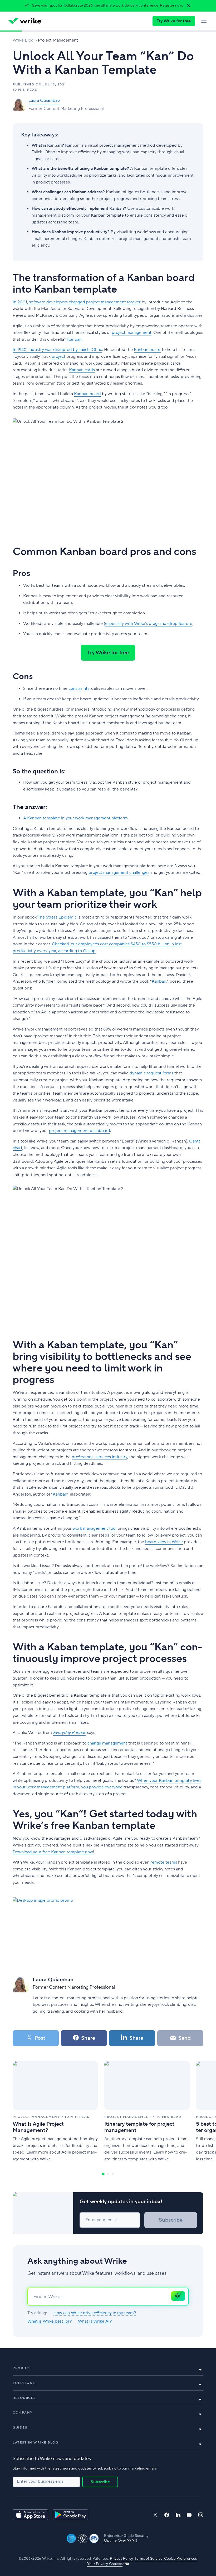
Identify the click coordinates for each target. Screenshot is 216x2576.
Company (23, 2413)
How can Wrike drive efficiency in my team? (95, 2313)
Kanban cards (82, 370)
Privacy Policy (121, 2559)
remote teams (164, 1862)
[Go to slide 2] (108, 2174)
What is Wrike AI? (95, 2321)
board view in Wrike (164, 1542)
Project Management (58, 40)
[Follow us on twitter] (155, 2515)
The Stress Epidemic (57, 917)
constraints (79, 688)
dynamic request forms (151, 1073)
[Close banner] (189, 6)
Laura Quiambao (44, 100)
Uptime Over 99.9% (121, 2541)
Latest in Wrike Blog (35, 2443)
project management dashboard (80, 1131)
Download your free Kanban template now (53, 1852)
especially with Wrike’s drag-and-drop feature (149, 624)
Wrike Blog (23, 40)
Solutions (24, 2383)
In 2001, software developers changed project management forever (77, 302)
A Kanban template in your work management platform (75, 818)
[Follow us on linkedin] (178, 2515)
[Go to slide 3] (113, 2174)
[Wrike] (25, 21)
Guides (20, 2428)
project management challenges (119, 873)
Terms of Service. (149, 2559)
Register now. (171, 6)
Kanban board (147, 350)
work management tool (95, 1528)
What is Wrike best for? (50, 2321)
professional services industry (99, 1457)
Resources (24, 2398)
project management (132, 333)
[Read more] (55, 2112)
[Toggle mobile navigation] (204, 21)
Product (22, 2368)
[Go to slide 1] (103, 2174)
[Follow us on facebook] (167, 2515)
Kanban (74, 339)
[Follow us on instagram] (201, 2515)
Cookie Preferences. (181, 2559)
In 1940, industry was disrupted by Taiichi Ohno (57, 350)
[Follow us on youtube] (189, 2515)
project (58, 356)
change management (107, 1743)
